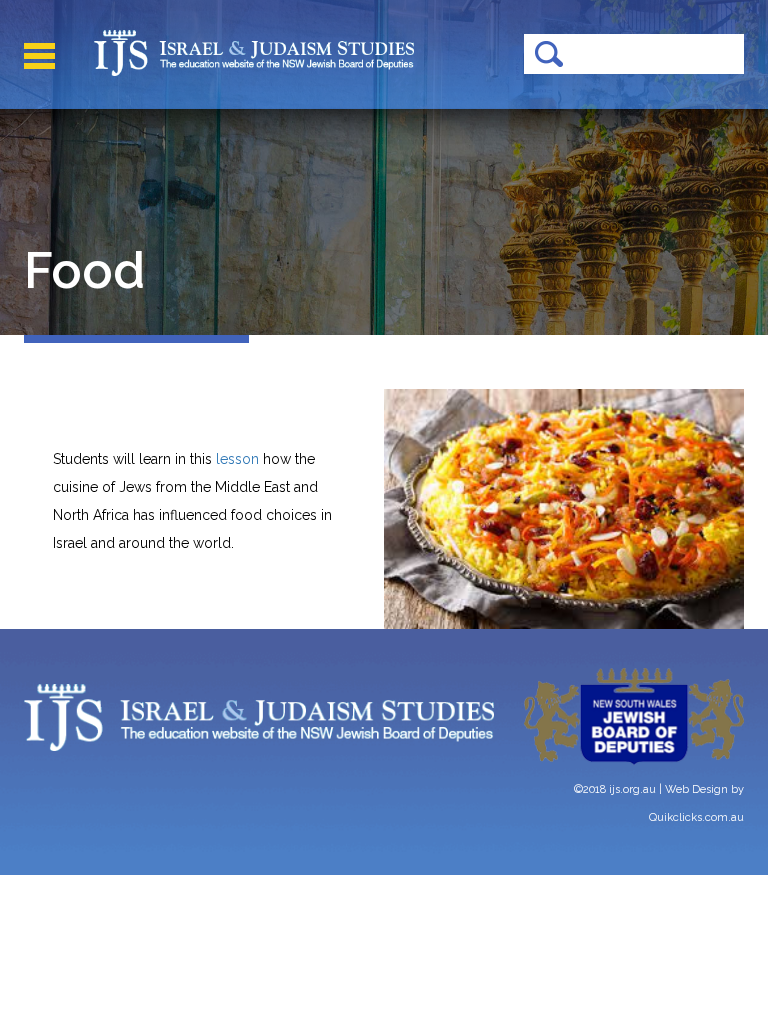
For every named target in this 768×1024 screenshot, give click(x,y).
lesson (239, 459)
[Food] (564, 509)
